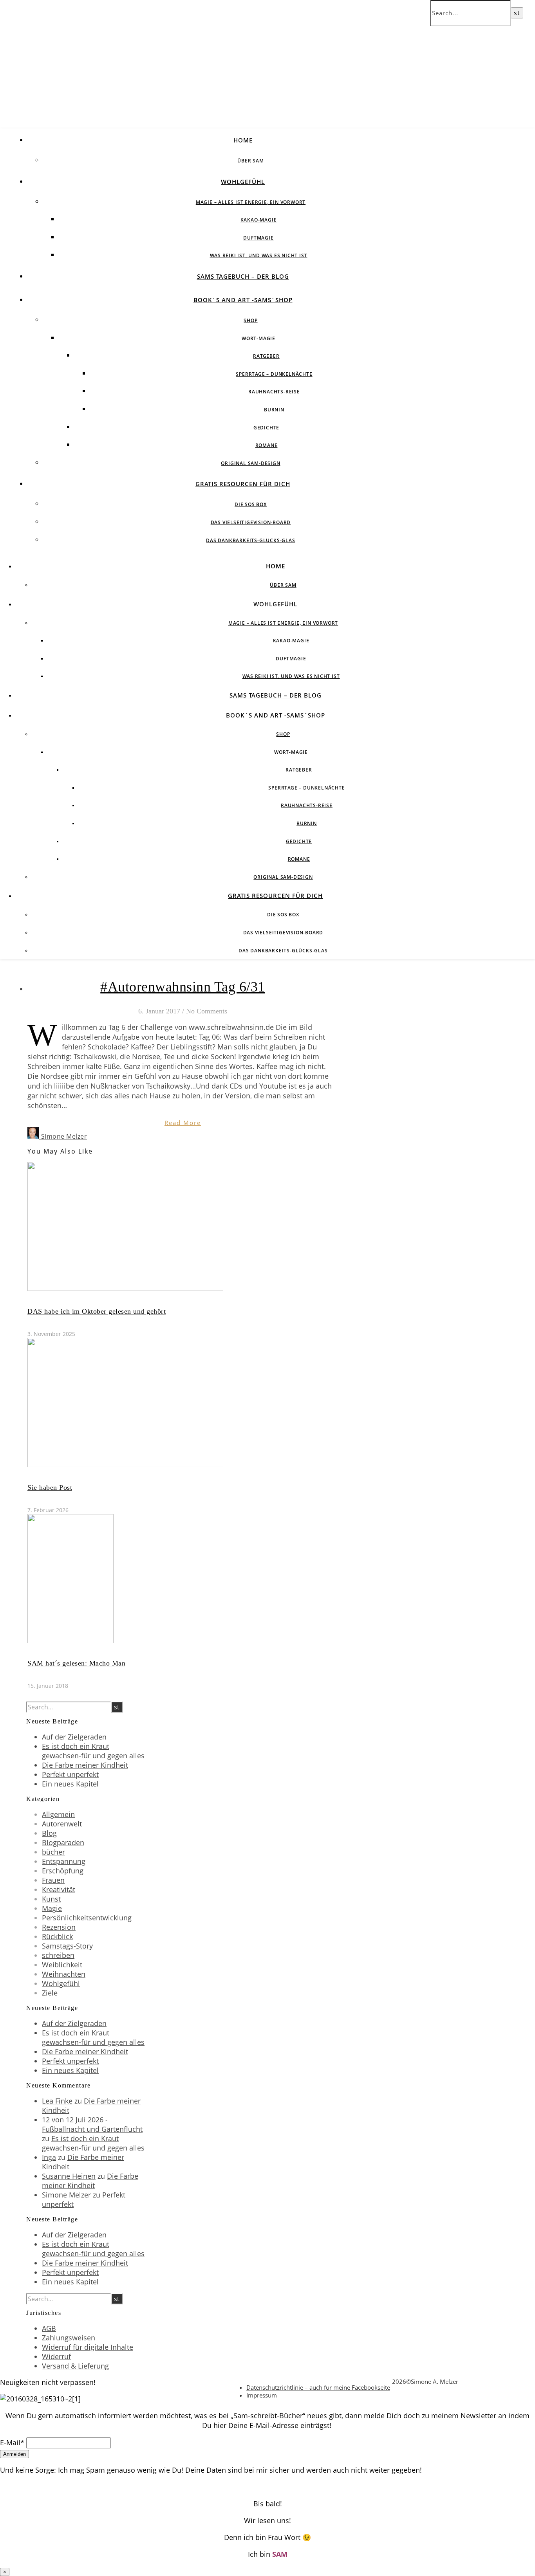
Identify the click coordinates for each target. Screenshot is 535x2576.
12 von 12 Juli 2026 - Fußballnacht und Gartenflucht (92, 2124)
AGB (49, 2328)
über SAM (250, 161)
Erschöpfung (63, 1871)
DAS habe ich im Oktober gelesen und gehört (97, 1311)
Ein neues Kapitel (70, 1784)
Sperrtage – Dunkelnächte (274, 374)
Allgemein (58, 1814)
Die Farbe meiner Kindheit (85, 1765)
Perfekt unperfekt (70, 1774)
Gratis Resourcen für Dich (243, 484)
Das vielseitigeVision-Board (251, 522)
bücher (53, 1852)
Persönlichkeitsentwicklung (87, 1918)
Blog (49, 1833)
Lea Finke (57, 2101)
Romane (267, 445)
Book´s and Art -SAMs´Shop (243, 300)
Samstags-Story (67, 1946)
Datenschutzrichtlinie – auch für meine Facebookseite (318, 2387)
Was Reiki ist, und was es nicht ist (259, 255)
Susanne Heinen (69, 2176)
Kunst (51, 1899)
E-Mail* (12, 2443)
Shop (250, 320)
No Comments (207, 1011)
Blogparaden (63, 1842)
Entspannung (64, 1861)
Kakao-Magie (259, 220)
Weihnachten (64, 1974)
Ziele (50, 1993)
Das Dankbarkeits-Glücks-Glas (250, 540)
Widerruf (56, 2356)
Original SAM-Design (250, 463)
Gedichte (266, 428)
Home (243, 140)
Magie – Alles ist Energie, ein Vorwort (251, 202)
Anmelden (14, 2454)
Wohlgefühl (243, 182)
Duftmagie (258, 238)
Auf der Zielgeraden (74, 1737)
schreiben (58, 1955)
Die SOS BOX (251, 504)
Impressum (262, 2395)
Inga (49, 2157)
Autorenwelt (62, 1824)
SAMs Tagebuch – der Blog (243, 276)
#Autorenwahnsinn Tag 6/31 (183, 987)
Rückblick (57, 1936)
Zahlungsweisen (69, 2338)
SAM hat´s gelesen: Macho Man (76, 1663)
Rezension (59, 1927)
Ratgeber (266, 356)
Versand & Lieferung (75, 2366)
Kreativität (59, 1889)
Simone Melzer (64, 1136)
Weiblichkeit (62, 1965)
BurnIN (274, 410)
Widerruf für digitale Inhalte (88, 2347)
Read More (183, 1123)
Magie (52, 1908)
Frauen (53, 1880)
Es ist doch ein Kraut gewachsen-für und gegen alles (93, 1751)
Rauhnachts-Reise (274, 392)
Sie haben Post (50, 1487)
